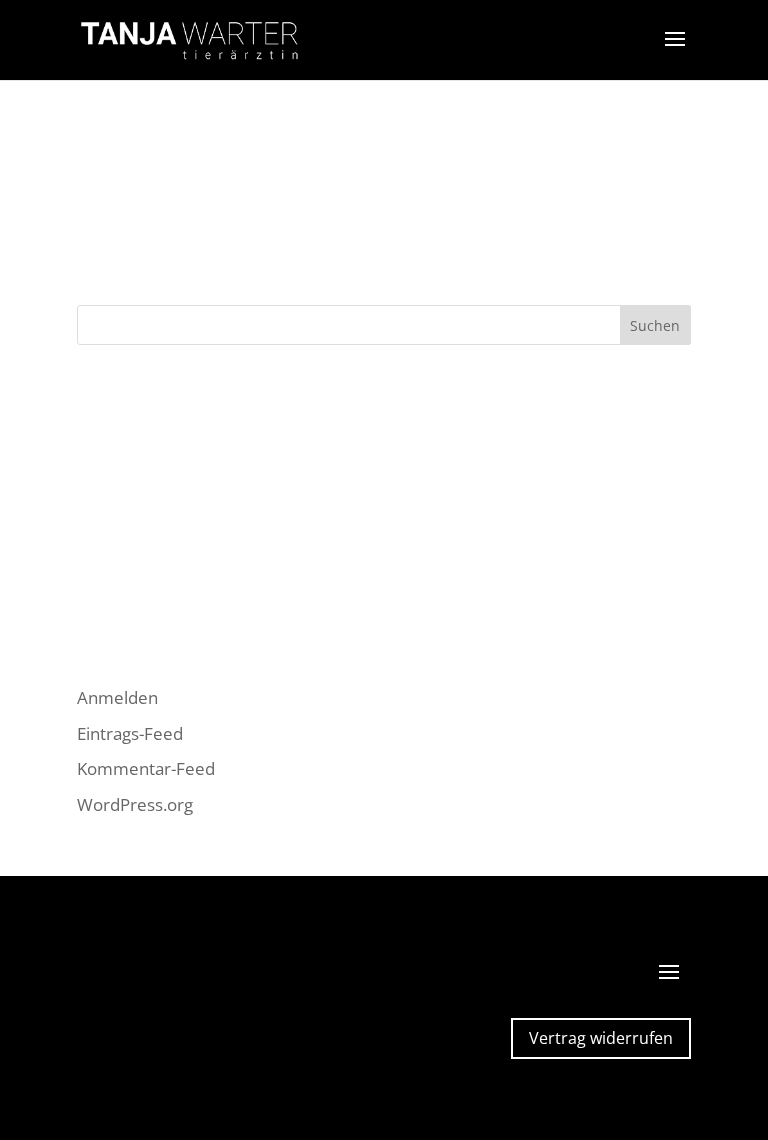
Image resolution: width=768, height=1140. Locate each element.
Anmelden (117, 697)
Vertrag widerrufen (601, 1038)
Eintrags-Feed (130, 733)
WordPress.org (135, 804)
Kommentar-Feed (146, 768)
